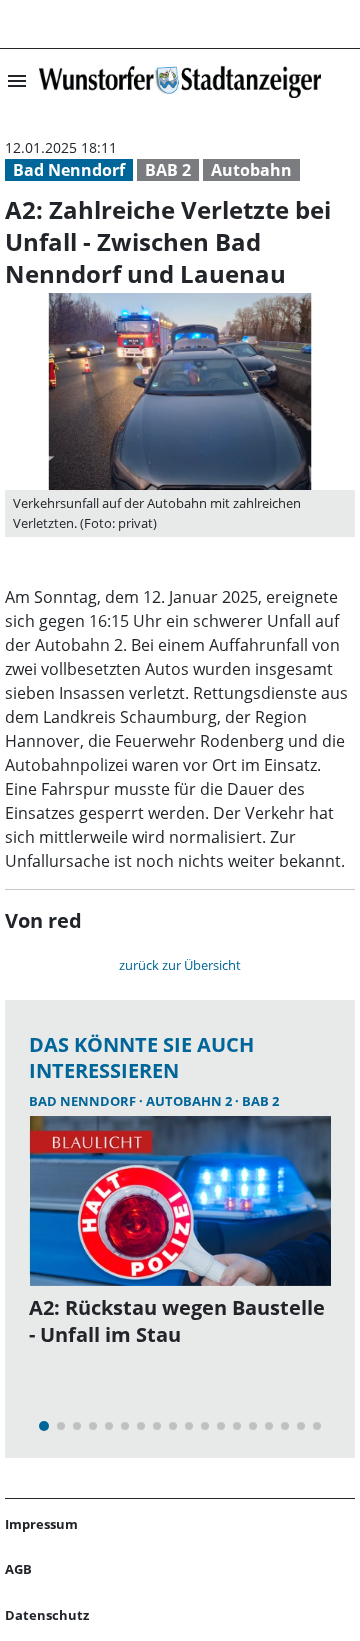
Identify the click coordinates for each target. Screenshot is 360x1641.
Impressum (41, 1524)
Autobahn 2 (190, 1101)
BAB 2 (168, 170)
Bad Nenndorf (69, 170)
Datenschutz (47, 1615)
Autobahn (251, 170)
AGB (18, 1569)
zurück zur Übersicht (180, 965)
